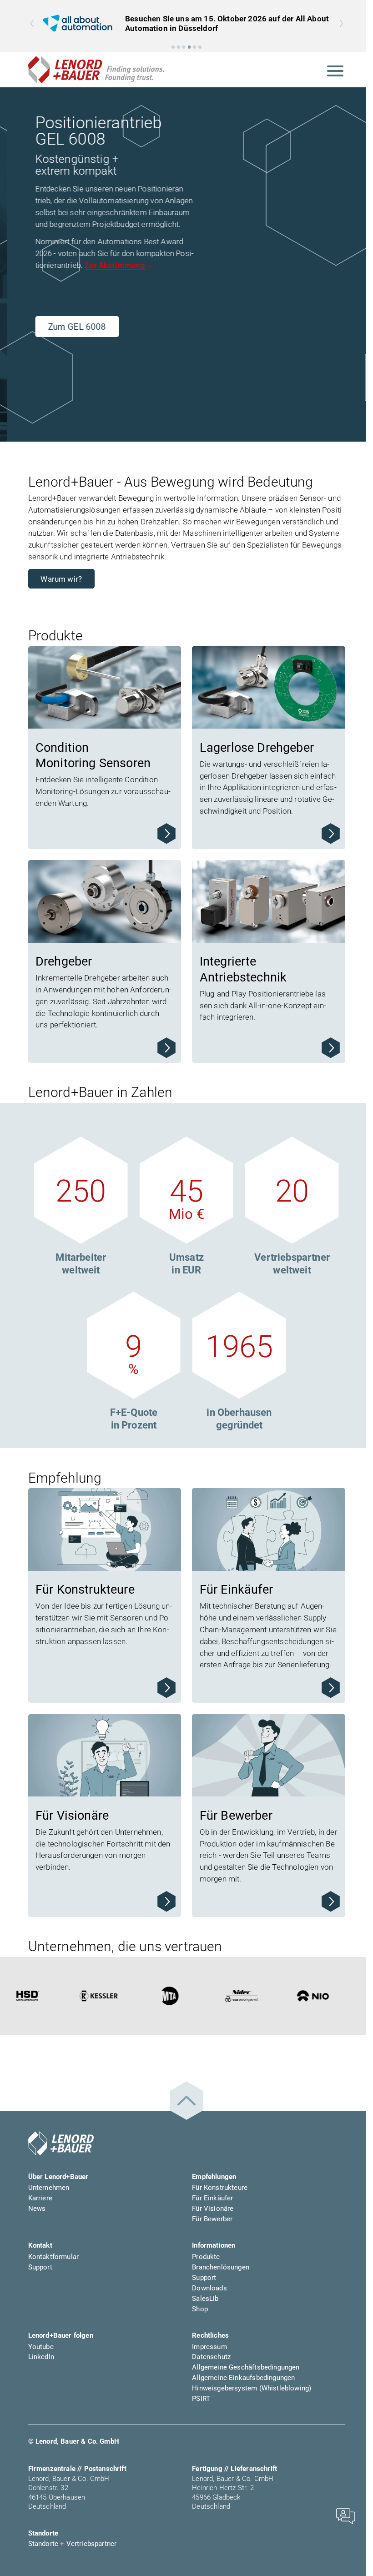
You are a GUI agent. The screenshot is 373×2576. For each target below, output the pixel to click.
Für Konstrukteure (220, 2188)
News (37, 2209)
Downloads (209, 2288)
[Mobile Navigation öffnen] (335, 70)
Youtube (41, 2347)
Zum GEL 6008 (70, 327)
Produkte (206, 2257)
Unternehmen (49, 2188)
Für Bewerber (212, 2219)
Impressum (209, 2347)
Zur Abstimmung (108, 265)
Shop (200, 2309)
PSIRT (201, 2399)
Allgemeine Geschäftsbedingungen (246, 2367)
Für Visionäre (213, 2209)
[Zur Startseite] (96, 70)
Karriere (40, 2198)
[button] (173, 47)
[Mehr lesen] (166, 834)
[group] (187, 23)
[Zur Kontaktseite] (345, 2516)
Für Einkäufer (212, 2198)
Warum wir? (61, 579)
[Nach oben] (186, 2101)
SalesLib (205, 2299)
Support (40, 2267)
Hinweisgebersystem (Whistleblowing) (252, 2388)
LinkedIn (41, 2357)
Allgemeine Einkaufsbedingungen (243, 2378)
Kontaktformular (54, 2257)
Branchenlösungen (221, 2267)
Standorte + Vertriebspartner (73, 2544)
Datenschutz (211, 2357)
